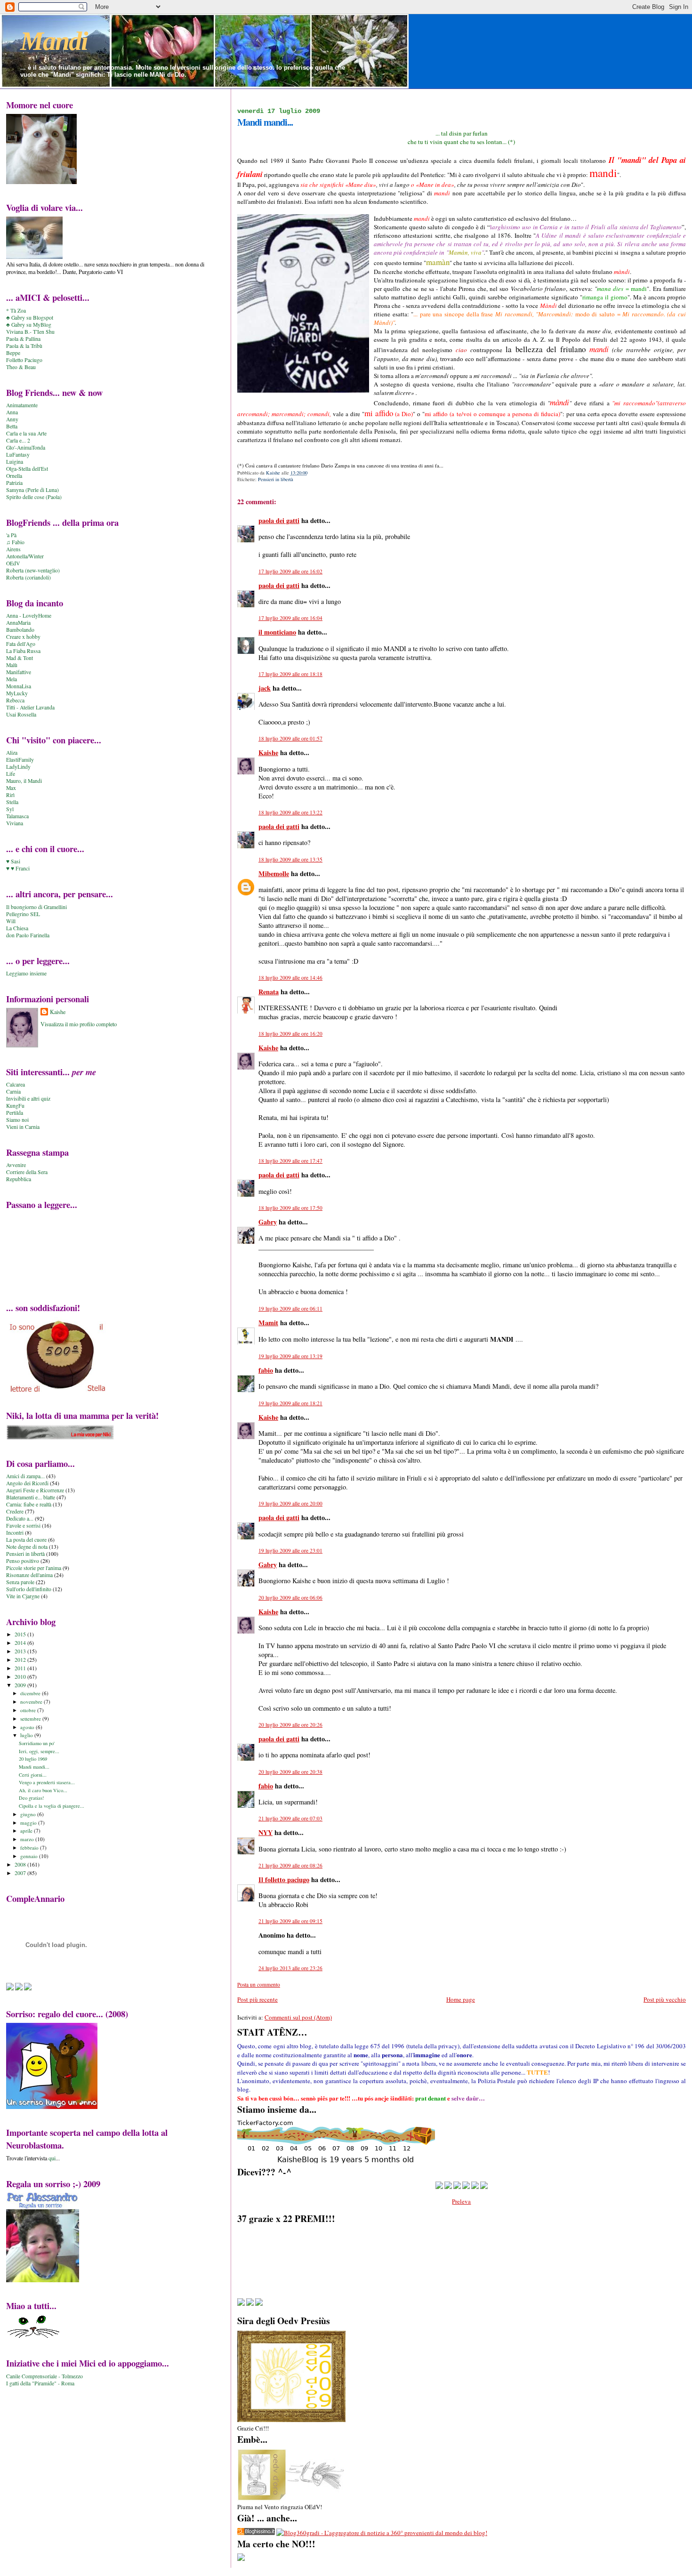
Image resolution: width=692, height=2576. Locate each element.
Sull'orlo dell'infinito (29, 1589)
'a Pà (11, 535)
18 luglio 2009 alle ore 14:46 (290, 978)
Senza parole (20, 1582)
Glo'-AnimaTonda (26, 447)
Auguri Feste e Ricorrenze (35, 1490)
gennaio (30, 1856)
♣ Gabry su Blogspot (30, 318)
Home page (461, 1999)
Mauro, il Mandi (24, 781)
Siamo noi (17, 1120)
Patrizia (14, 483)
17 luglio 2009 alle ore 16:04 (290, 618)
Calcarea (16, 1084)
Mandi (54, 41)
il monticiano (277, 632)
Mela (12, 679)
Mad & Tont (20, 658)
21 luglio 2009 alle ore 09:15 (290, 1921)
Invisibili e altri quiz (28, 1099)
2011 (21, 1668)
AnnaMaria (18, 623)
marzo (28, 1839)
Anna (12, 412)
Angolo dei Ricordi (27, 1483)
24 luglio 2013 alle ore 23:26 (290, 1968)
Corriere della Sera (27, 1172)
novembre (32, 1702)
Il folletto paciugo (284, 1880)
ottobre (29, 1710)
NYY (266, 1832)
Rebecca (15, 700)
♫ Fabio (15, 542)
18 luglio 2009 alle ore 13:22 (290, 812)
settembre (31, 1719)
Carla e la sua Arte (26, 433)
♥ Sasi (13, 861)
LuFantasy (18, 455)
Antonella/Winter (25, 556)
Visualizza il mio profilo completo (79, 1024)
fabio (266, 1370)
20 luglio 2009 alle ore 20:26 (290, 1725)
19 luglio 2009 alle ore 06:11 (290, 1308)
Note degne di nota (27, 1547)
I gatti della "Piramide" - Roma (40, 2383)
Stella (12, 802)
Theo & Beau (21, 367)
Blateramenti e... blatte (31, 1497)
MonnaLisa (19, 686)
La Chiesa (17, 928)
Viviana (15, 823)
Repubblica (19, 1179)
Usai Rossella (21, 714)
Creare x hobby (23, 637)
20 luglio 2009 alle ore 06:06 (290, 1598)
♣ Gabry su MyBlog (29, 325)
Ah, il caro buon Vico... (43, 1790)
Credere (15, 1511)
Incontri (15, 1533)
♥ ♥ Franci (18, 868)
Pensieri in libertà (276, 479)
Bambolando (20, 630)
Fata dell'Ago (21, 644)
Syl (10, 809)
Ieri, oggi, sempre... (39, 1751)
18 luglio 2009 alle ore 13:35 (290, 859)
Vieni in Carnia (23, 1127)
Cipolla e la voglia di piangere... (52, 1806)
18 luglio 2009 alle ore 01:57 (290, 738)
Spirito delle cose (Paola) (34, 497)
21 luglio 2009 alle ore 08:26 (290, 1865)
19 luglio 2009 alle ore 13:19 (290, 1356)
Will (11, 921)
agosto (28, 1727)
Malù (12, 665)
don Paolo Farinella (28, 935)
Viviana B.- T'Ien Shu (30, 332)
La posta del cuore (26, 1540)
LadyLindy (18, 767)
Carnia (13, 1091)
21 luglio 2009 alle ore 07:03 (290, 1818)
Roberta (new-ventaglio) (33, 570)
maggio (29, 1823)
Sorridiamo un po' (37, 1743)
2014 (21, 1643)
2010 (21, 1677)
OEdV (13, 563)
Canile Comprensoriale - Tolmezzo (44, 2376)
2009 (21, 1685)
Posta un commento (259, 1984)
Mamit (268, 1323)
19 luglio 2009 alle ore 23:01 (290, 1550)
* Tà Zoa (16, 310)
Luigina (15, 462)
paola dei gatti (279, 520)
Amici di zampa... (25, 1476)
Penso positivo (23, 1561)
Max (11, 788)
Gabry (268, 1222)
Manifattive (19, 672)
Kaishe (268, 753)
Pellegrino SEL (23, 914)
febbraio (30, 1847)
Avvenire (16, 1165)
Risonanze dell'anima (29, 1575)
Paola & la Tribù (24, 346)
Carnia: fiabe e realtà (29, 1504)
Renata (269, 992)
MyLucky (17, 693)
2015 (21, 1634)
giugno (29, 1814)
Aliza (12, 753)
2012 (21, 1660)
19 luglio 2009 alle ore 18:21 (290, 1403)
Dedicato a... (20, 1518)
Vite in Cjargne (23, 1596)
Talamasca (17, 816)
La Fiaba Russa (23, 651)
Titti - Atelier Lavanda (30, 707)
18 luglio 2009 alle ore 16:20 (290, 1034)
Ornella (14, 476)
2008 (21, 1864)
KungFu (15, 1106)
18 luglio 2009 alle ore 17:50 (290, 1208)
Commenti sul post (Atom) (298, 2017)
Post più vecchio (665, 1999)
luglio (27, 1735)
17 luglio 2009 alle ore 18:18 (290, 674)
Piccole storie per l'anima (34, 1568)
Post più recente (257, 1999)
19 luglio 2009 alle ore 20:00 (290, 1503)
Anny (12, 419)
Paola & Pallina (23, 339)
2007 (21, 1873)
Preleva (461, 2201)
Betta (12, 426)
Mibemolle (274, 873)
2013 (21, 1651)
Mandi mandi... (34, 1767)
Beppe (13, 353)
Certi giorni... (33, 1775)
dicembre (31, 1693)
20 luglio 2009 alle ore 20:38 (290, 1772)
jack (265, 688)
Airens (13, 549)
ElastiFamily (20, 760)
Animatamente (22, 405)
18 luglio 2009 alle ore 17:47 (290, 1161)
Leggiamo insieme (26, 973)
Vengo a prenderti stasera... (47, 1782)
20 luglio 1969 (33, 1759)
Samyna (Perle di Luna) (32, 490)
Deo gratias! (32, 1798)
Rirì (10, 795)
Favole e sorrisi (23, 1525)
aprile (27, 1831)
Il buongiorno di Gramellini (36, 907)
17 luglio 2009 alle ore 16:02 (290, 571)
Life (11, 774)
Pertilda (15, 1113)
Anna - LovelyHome (29, 616)
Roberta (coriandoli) (28, 577)
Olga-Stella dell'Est (27, 469)
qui (52, 2158)
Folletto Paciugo (24, 360)
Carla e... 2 (18, 440)
